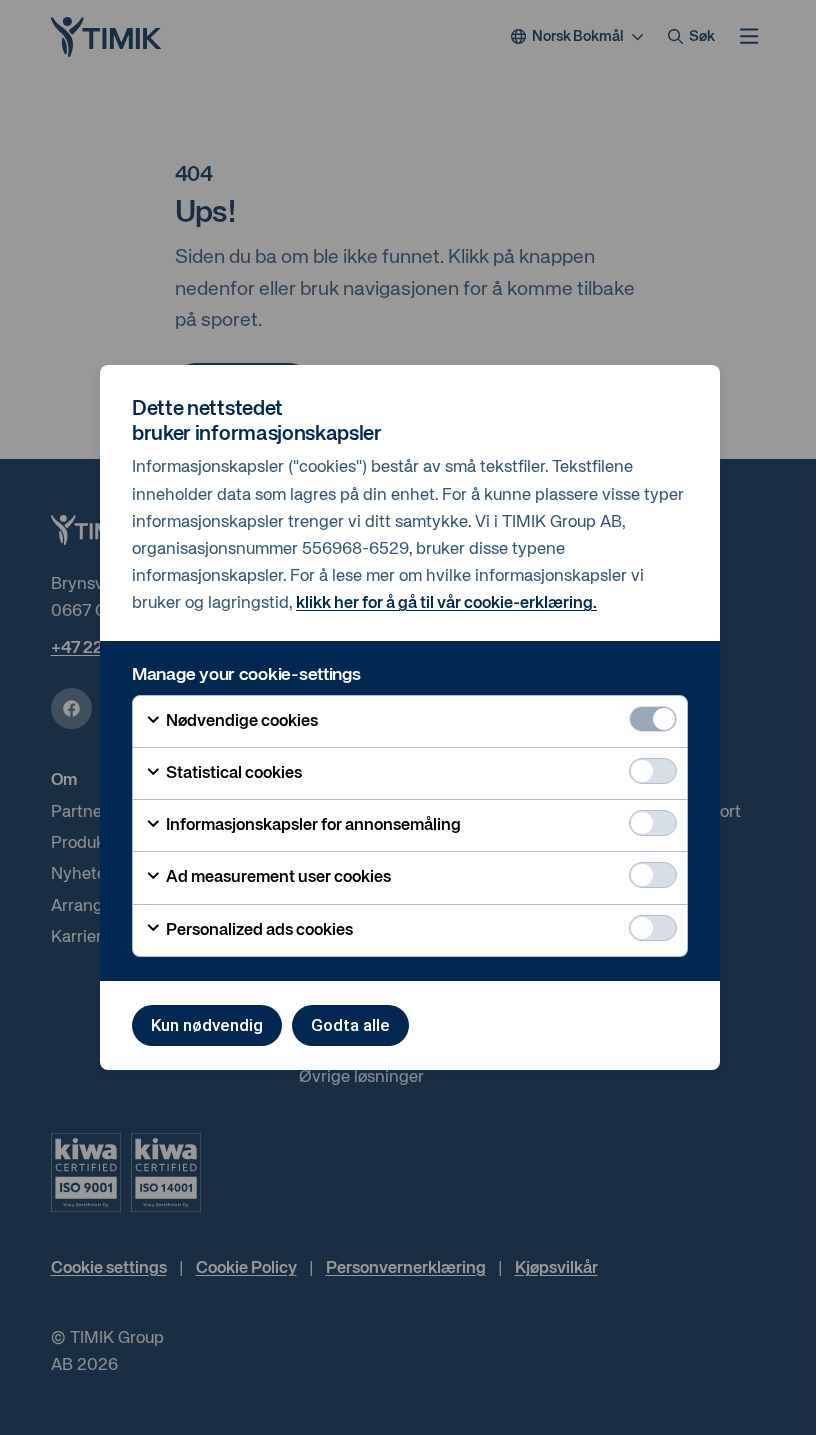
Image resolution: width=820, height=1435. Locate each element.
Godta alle (350, 1025)
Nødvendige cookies (240, 721)
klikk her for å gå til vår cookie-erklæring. (446, 603)
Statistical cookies (232, 773)
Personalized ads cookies (258, 930)
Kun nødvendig (207, 1025)
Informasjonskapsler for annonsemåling (312, 825)
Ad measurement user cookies (277, 877)
